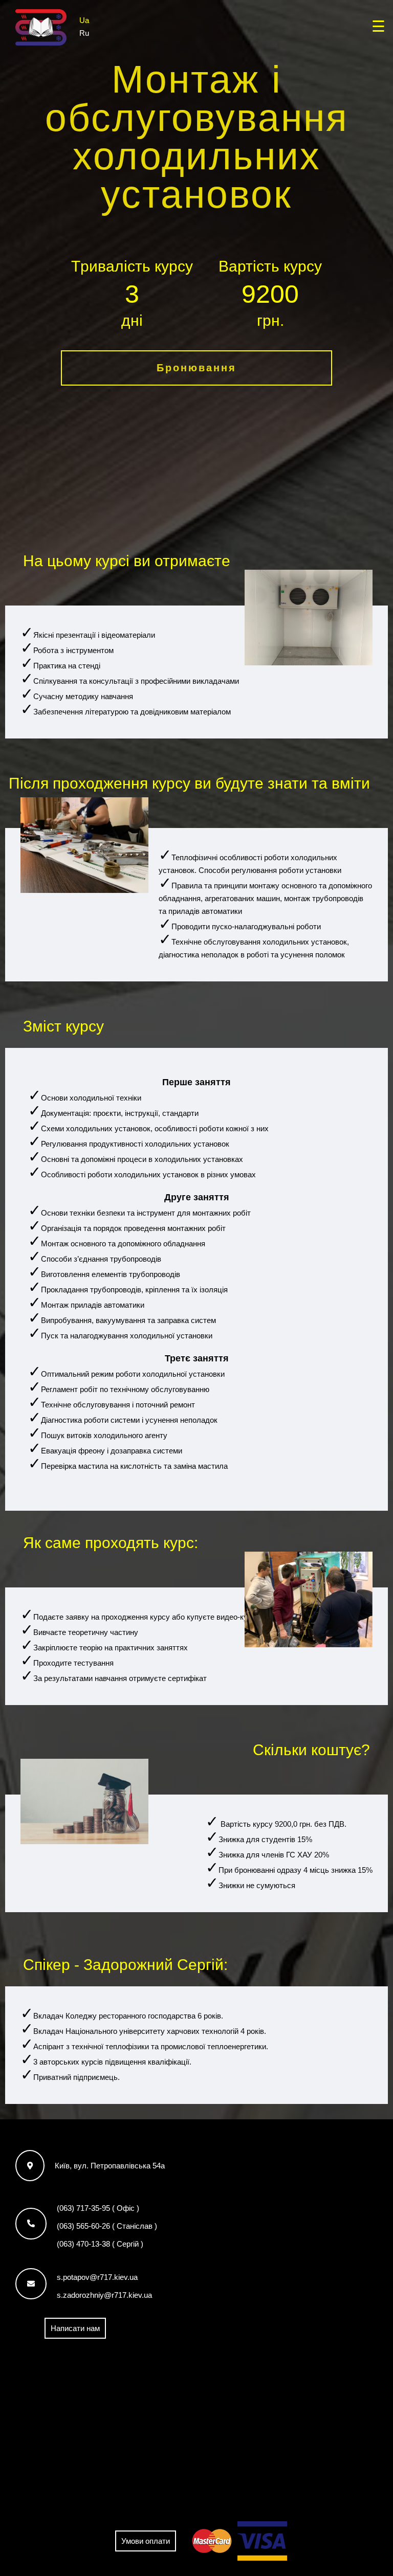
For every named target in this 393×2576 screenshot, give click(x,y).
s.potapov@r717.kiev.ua (97, 2277)
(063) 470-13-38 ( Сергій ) (100, 2244)
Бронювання (196, 368)
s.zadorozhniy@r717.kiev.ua (104, 2295)
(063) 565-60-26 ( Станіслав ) (107, 2226)
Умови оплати (146, 2541)
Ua (84, 20)
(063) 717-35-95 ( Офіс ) (98, 2208)
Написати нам (75, 2328)
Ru (84, 32)
